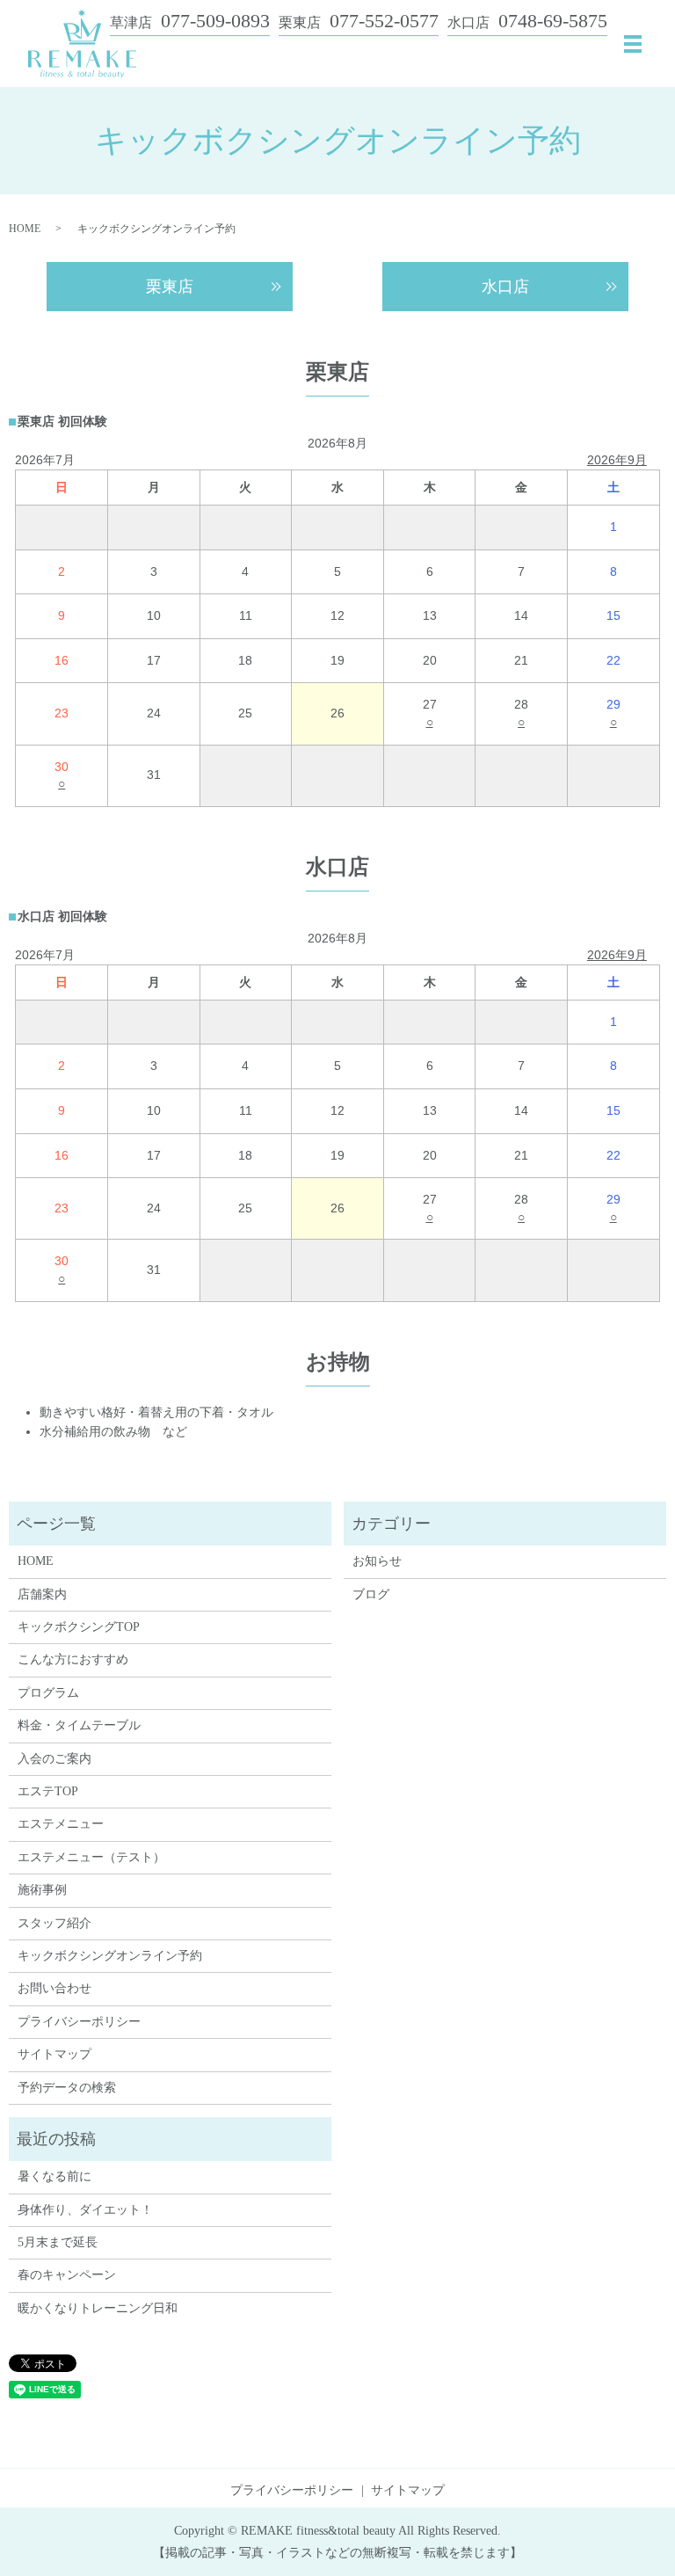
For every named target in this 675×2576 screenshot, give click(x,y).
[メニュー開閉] (633, 44)
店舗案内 (42, 1594)
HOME (25, 229)
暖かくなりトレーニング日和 (98, 2308)
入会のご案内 (54, 1759)
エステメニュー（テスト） (91, 1857)
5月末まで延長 (58, 2242)
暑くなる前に (54, 2176)
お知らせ (377, 1561)
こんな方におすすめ (73, 1659)
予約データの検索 (67, 2088)
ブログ (371, 1594)
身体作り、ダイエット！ (85, 2210)
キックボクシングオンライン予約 (110, 1956)
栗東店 (170, 287)
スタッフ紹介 (54, 1923)
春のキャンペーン (67, 2275)
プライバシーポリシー (79, 2022)
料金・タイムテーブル (79, 1725)
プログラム (48, 1693)
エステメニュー (61, 1824)
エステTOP (48, 1791)
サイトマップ (54, 2054)
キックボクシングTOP (79, 1627)
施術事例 (42, 1890)
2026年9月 (617, 460)
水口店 (505, 287)
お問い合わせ (54, 1988)
